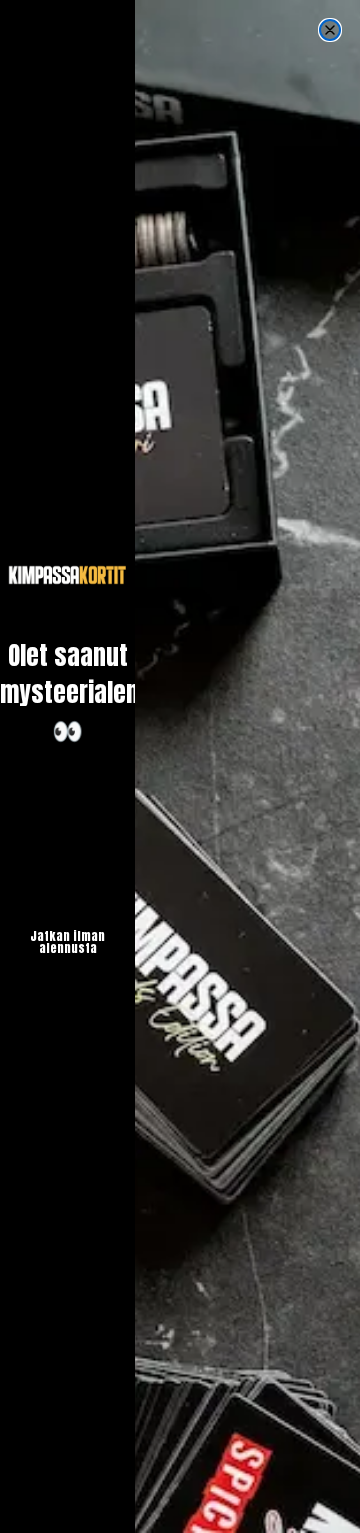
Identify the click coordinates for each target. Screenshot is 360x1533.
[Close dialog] (330, 30)
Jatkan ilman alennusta (67, 942)
